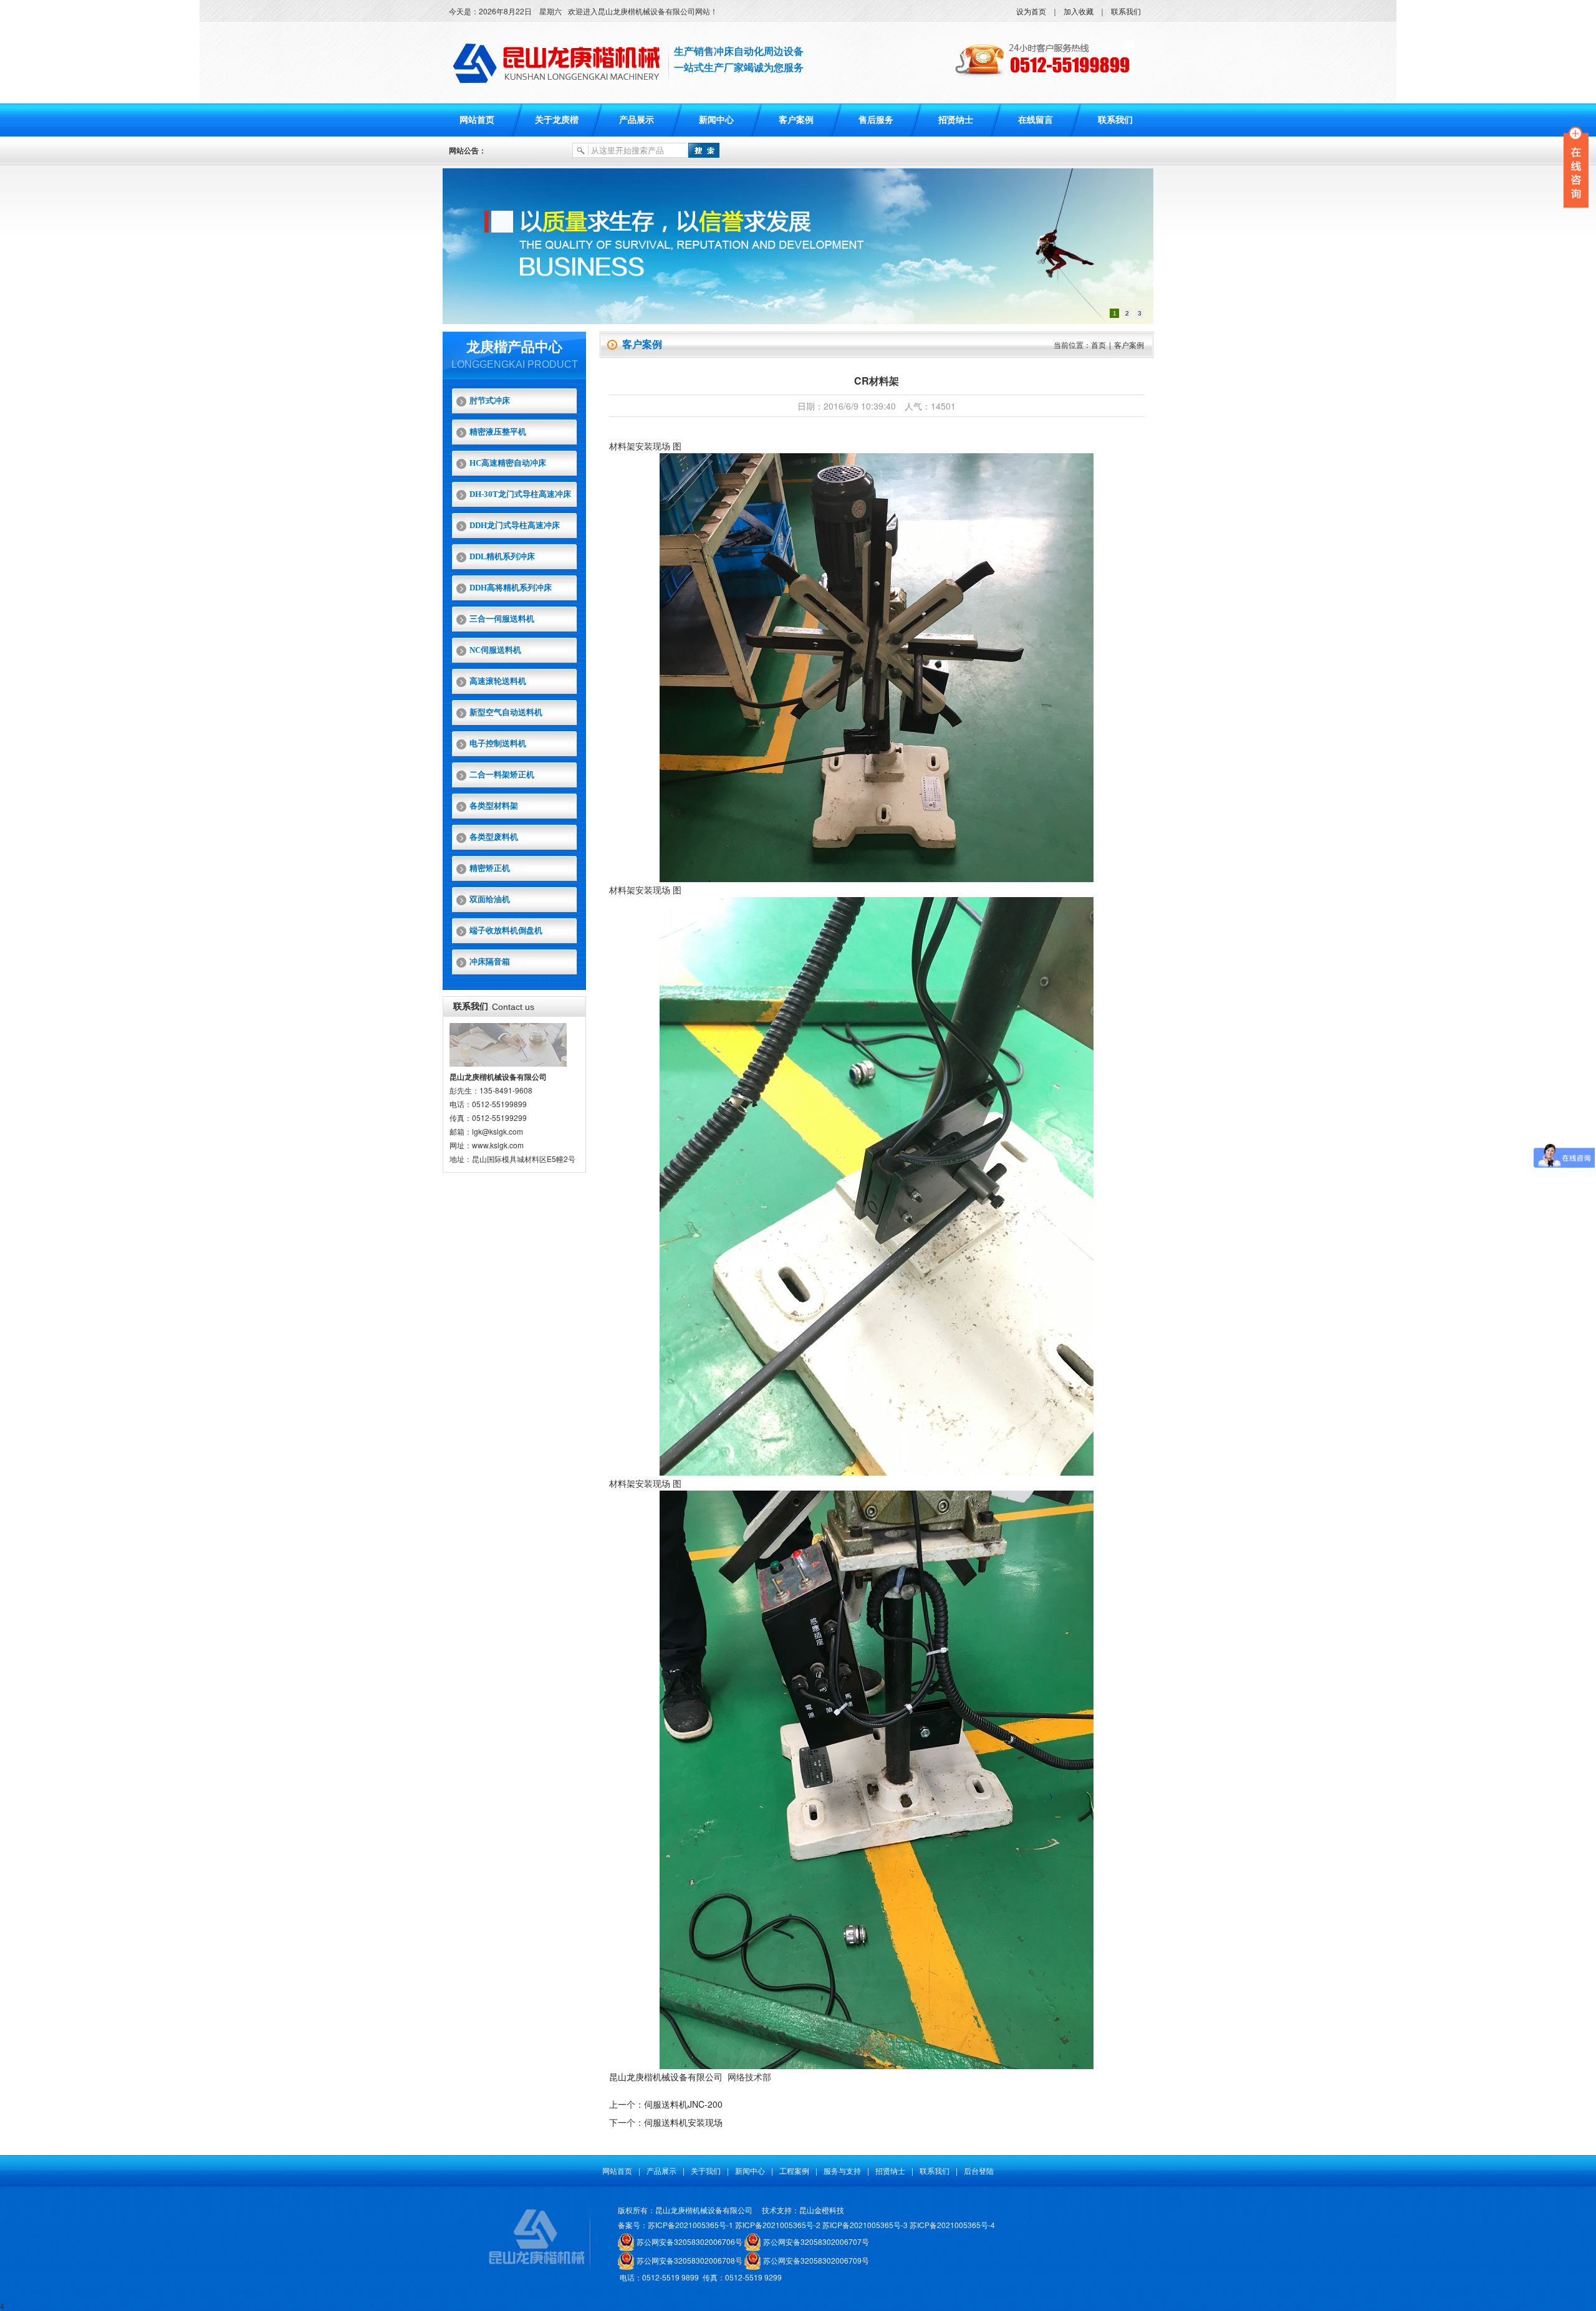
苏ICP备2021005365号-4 (952, 2225)
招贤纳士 (956, 120)
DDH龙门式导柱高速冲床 (515, 525)
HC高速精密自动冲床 (508, 463)
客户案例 (796, 120)
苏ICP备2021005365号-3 (865, 2225)
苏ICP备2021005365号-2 (778, 2225)
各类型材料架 (494, 806)
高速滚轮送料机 (498, 681)
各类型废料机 (494, 837)
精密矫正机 (490, 868)
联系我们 (1126, 11)
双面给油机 (490, 899)
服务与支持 (842, 2170)
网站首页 (477, 120)
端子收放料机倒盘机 (506, 930)
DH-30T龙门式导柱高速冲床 (520, 494)
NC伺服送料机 (495, 650)
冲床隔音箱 (490, 962)
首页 (1098, 344)
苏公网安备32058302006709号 (816, 2260)
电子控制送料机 (498, 743)
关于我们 (706, 2170)
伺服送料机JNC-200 (683, 2104)
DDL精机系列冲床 (502, 556)
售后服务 (876, 120)
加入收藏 (1079, 11)
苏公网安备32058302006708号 (690, 2260)
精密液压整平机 (498, 432)
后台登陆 (979, 2170)
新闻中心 (716, 120)
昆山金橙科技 (822, 2210)
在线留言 (1036, 120)
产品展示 (637, 120)
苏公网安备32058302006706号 (690, 2241)
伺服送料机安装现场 (683, 2122)
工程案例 (794, 2170)
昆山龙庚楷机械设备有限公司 (666, 2077)
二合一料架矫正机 (502, 775)
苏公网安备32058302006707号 (816, 2241)
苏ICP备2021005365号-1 (690, 2225)
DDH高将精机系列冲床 (511, 588)
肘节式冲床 (490, 401)
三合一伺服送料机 (502, 619)
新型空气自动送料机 (506, 712)
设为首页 (1031, 11)
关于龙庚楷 (557, 120)
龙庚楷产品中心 (514, 347)
